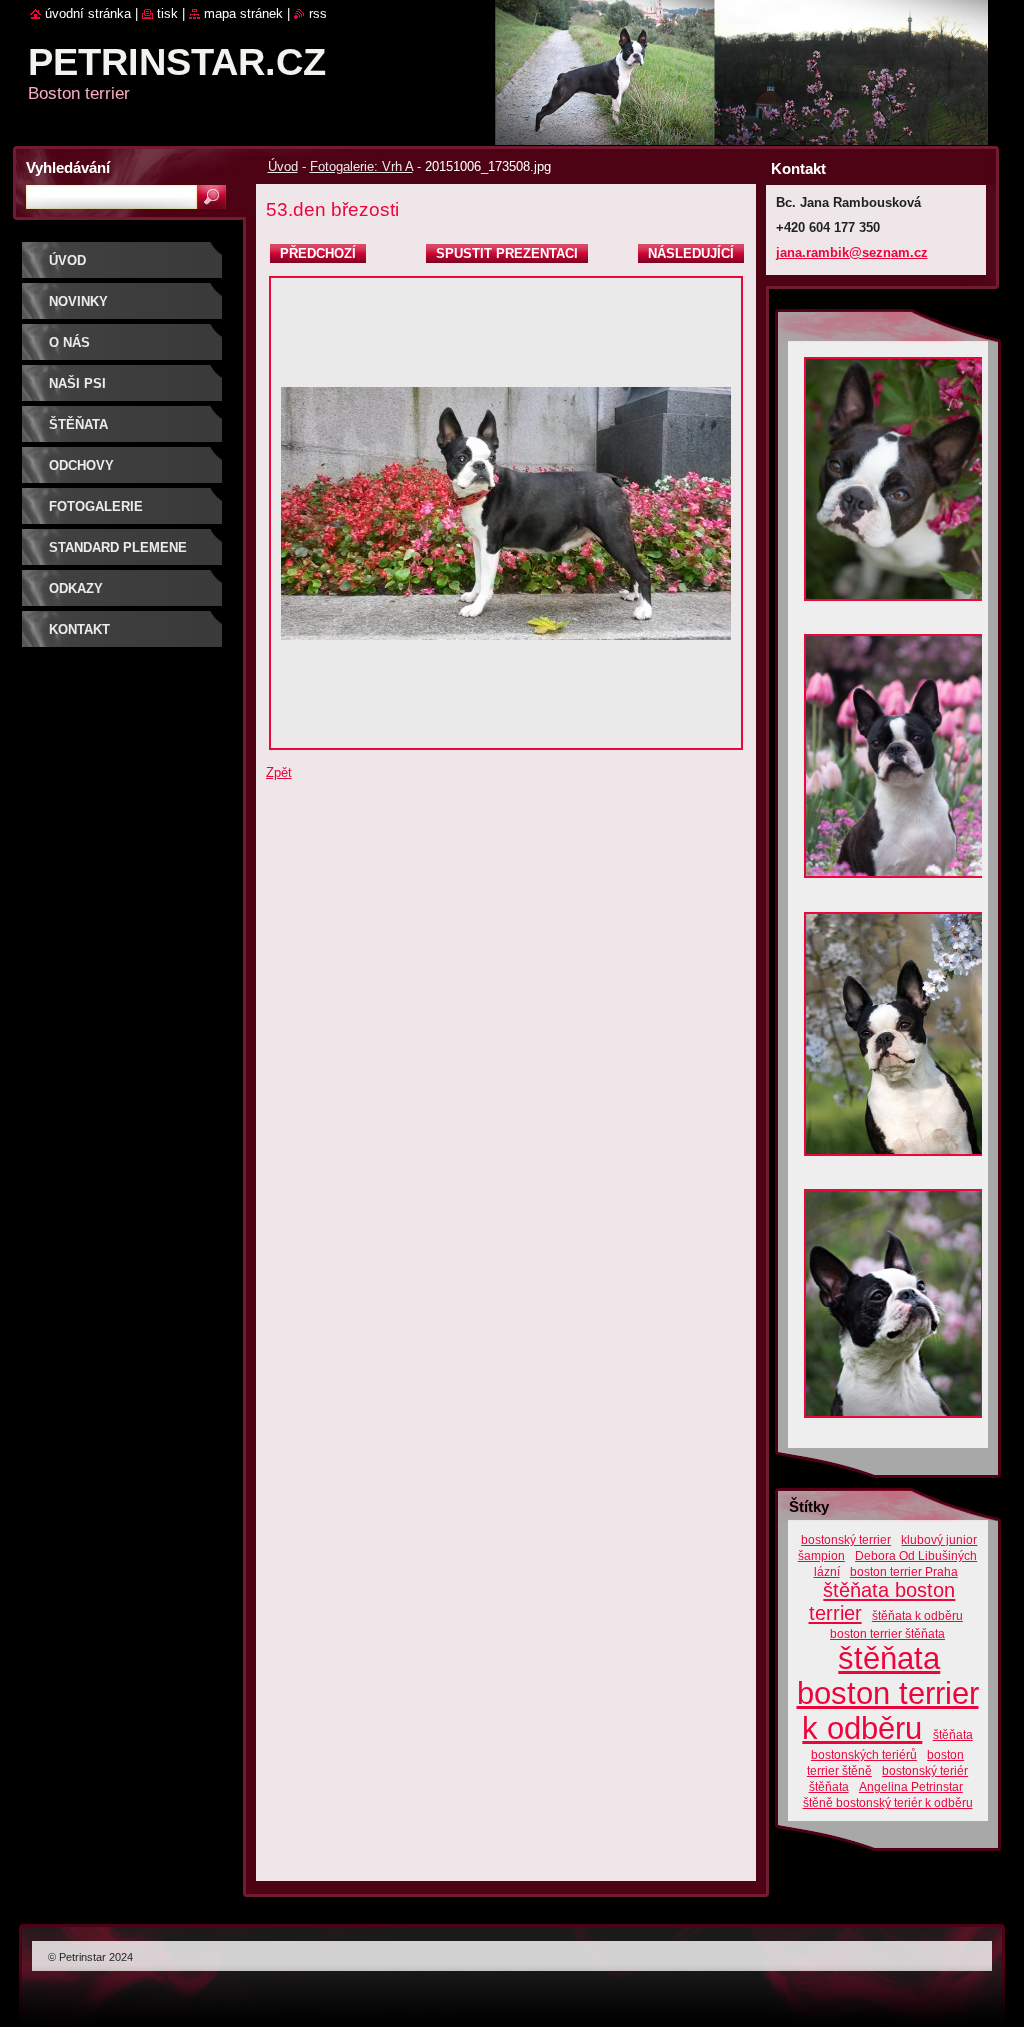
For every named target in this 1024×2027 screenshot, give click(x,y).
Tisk (167, 13)
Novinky (78, 301)
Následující (691, 253)
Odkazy (76, 588)
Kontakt (79, 629)
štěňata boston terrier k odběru (888, 1693)
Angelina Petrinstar (911, 1786)
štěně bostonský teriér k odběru (888, 1802)
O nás (69, 342)
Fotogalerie (96, 506)
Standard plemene (118, 547)
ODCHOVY (81, 465)
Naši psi (77, 383)
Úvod (283, 166)
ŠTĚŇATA (78, 424)
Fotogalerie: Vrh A (361, 166)
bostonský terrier (846, 1539)
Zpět (279, 772)
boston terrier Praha (904, 1571)
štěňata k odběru (917, 1615)
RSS (318, 13)
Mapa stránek (243, 13)
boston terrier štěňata (887, 1633)
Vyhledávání (68, 167)
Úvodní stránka (88, 13)
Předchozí (318, 253)
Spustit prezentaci (507, 253)
